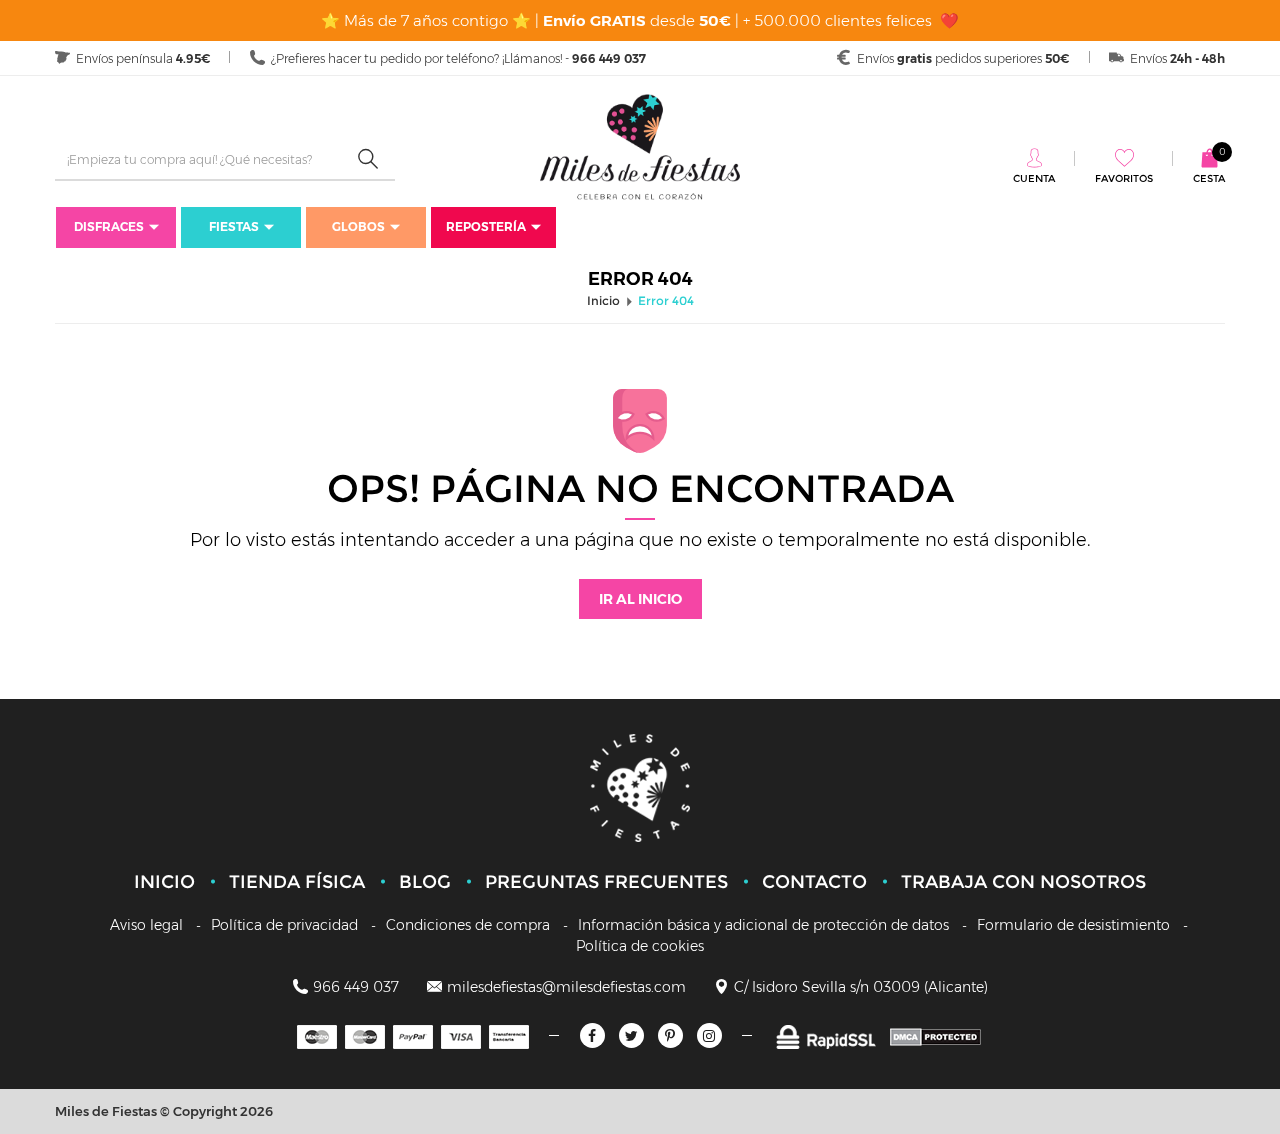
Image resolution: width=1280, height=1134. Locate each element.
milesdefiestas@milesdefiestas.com (566, 987)
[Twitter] (631, 1035)
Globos (358, 226)
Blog (425, 882)
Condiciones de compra (468, 925)
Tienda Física (297, 882)
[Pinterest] (670, 1035)
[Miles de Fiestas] (640, 146)
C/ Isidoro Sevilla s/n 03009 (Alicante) (861, 987)
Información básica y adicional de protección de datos (763, 925)
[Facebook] (592, 1035)
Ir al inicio (640, 599)
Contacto (814, 882)
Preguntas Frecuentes (606, 882)
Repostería (486, 226)
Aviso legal (146, 925)
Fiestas (234, 226)
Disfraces (109, 226)
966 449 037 (356, 987)
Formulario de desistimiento (1073, 925)
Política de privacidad (284, 925)
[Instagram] (709, 1035)
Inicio (164, 882)
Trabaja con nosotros (1023, 882)
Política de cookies (640, 946)
